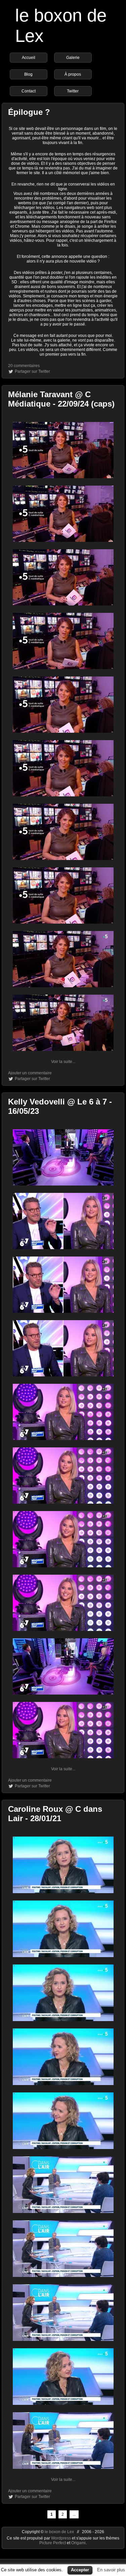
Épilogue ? (29, 112)
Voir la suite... (63, 1062)
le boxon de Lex (59, 2532)
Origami (78, 2543)
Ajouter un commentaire (30, 1073)
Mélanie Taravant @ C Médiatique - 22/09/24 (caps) (61, 399)
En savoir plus (111, 2570)
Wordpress (61, 2538)
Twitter (73, 91)
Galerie (73, 58)
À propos (73, 74)
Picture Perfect (53, 2543)
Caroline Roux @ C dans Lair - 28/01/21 (55, 1814)
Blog (28, 74)
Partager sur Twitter (32, 371)
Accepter (80, 2570)
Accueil (29, 58)
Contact (29, 91)
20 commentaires (24, 366)
